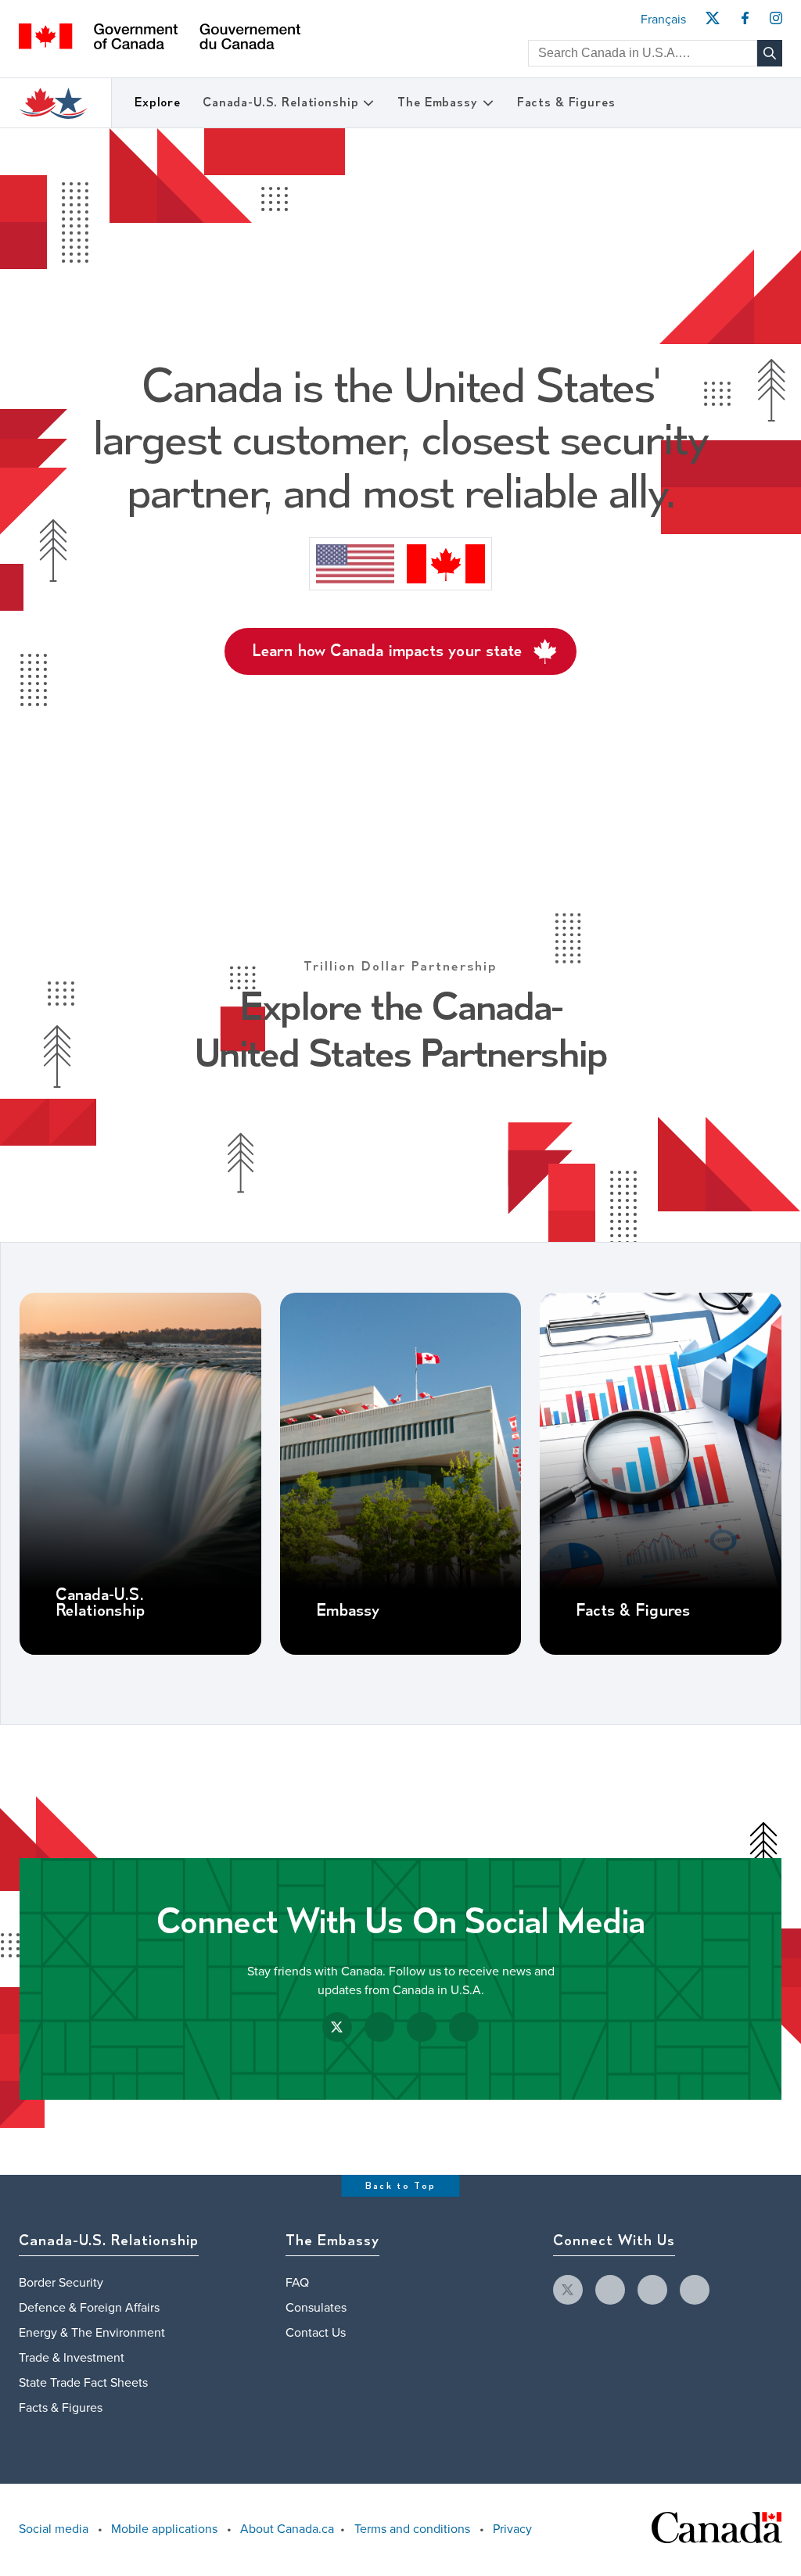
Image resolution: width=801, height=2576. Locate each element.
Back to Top (401, 2186)
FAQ (297, 2283)
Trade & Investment (72, 2358)
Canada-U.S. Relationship (280, 103)
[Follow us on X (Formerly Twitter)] (337, 2027)
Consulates (316, 2308)
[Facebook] (745, 23)
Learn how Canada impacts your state (387, 651)
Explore (158, 103)
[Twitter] (712, 23)
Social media (54, 2529)
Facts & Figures (566, 103)
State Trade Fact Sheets (83, 2383)
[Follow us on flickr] (695, 2290)
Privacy (512, 2529)
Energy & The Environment (92, 2333)
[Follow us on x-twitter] (568, 2290)
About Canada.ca (287, 2529)
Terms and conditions (412, 2529)
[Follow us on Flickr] (464, 2027)
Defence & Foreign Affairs (89, 2308)
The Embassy (437, 103)
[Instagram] (776, 23)
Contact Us (316, 2333)
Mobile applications (164, 2529)
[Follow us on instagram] (652, 2290)
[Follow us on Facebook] (379, 2027)
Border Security (61, 2283)
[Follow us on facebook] (610, 2290)
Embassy (348, 1611)
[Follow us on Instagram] (422, 2027)
